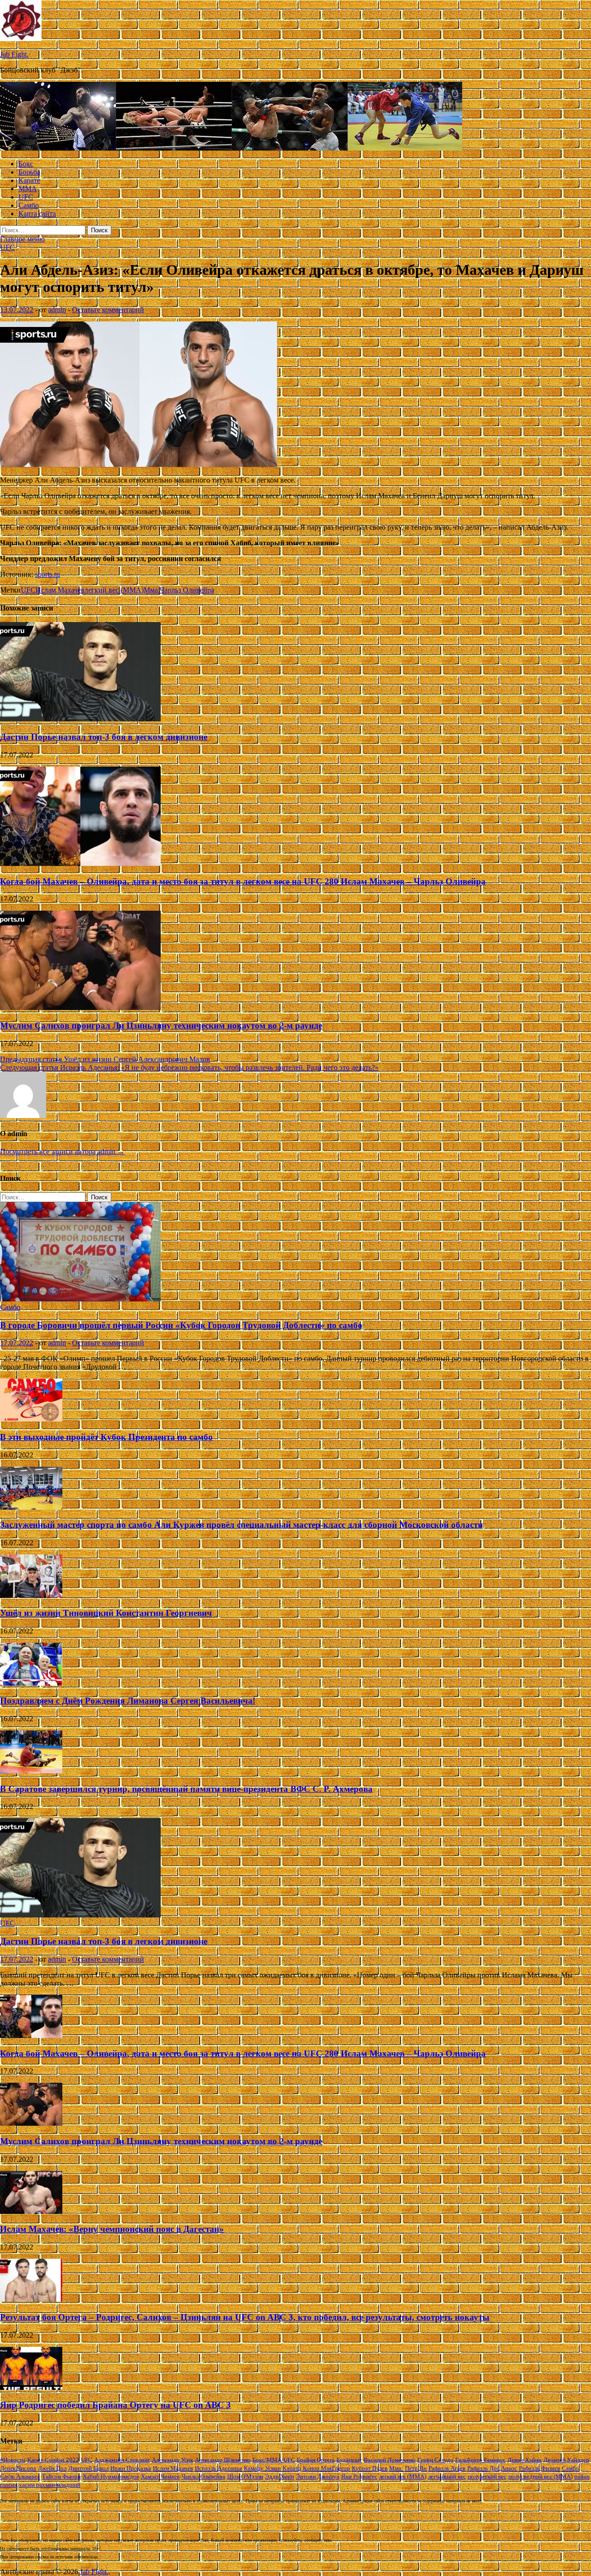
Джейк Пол (52, 2468)
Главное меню (22, 239)
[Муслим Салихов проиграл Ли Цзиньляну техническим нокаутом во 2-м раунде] (80, 1007)
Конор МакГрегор (326, 2468)
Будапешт (349, 2460)
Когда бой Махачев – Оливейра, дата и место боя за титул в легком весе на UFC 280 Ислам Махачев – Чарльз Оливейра (243, 881)
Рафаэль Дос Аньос (492, 2468)
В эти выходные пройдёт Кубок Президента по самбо (106, 1437)
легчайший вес (447, 2476)
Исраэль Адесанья (218, 2468)
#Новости (13, 2460)
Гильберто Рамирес (480, 2460)
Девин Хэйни (525, 2460)
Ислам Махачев (60, 590)
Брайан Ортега (316, 2460)
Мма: (152, 590)
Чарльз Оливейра (187, 590)
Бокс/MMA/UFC (274, 2460)
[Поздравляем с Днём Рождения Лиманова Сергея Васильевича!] (31, 1683)
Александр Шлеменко (223, 2460)
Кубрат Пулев (370, 2468)
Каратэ (292, 2468)
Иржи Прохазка (131, 2468)
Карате (29, 180)
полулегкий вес (487, 2476)
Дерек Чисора (18, 2468)
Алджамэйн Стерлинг (122, 2460)
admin (57, 310)
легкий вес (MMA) (114, 590)
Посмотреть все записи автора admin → (62, 1152)
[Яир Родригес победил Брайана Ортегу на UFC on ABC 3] (31, 2387)
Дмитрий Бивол (88, 2468)
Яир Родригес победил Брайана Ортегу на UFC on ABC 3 (115, 2405)
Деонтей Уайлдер (566, 2460)
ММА (28, 189)
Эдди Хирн (280, 2476)
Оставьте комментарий (108, 310)
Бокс (26, 164)
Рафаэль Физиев (540, 2468)
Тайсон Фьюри (61, 2476)
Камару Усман (262, 2468)
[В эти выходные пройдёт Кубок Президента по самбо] (31, 1419)
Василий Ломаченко (390, 2460)
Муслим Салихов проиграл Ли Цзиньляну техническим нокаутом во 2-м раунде (161, 1025)
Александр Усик (172, 2460)
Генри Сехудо (435, 2460)
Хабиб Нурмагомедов (111, 2476)
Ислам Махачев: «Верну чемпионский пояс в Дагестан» (112, 2229)
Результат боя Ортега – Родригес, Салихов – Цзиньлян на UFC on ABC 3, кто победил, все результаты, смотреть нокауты (245, 2317)
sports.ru (48, 574)
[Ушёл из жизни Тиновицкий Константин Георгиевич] (31, 1595)
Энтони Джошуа (318, 2476)
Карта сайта (37, 214)
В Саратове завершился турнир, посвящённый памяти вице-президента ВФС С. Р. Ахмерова (186, 1789)
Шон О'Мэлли (245, 2476)
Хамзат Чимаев (160, 2476)
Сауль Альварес (20, 2476)
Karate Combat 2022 (53, 2460)
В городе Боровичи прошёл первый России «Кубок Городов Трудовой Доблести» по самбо (181, 1325)
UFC (26, 197)
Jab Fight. (14, 54)
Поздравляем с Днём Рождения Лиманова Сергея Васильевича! (128, 1701)
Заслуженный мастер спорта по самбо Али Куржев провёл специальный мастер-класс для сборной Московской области (241, 1525)
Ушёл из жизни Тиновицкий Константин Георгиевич (106, 1613)
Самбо (29, 205)
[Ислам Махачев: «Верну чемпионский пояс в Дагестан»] (31, 2211)
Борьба (29, 172)
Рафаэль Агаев (447, 2468)
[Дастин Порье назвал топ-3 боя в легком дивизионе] (80, 719)
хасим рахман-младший (50, 2485)
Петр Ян (416, 2468)
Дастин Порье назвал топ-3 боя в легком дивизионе (104, 737)
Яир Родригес (359, 2476)
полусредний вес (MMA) (540, 2476)
